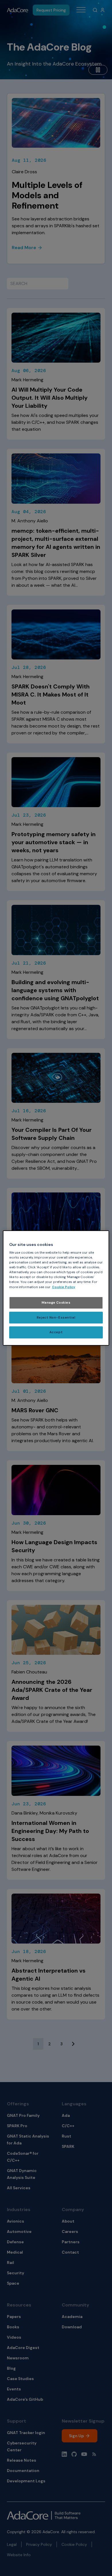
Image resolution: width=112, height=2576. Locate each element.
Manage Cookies (56, 1303)
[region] (56, 1288)
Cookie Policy (64, 1287)
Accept (56, 1333)
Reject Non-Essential (56, 1318)
